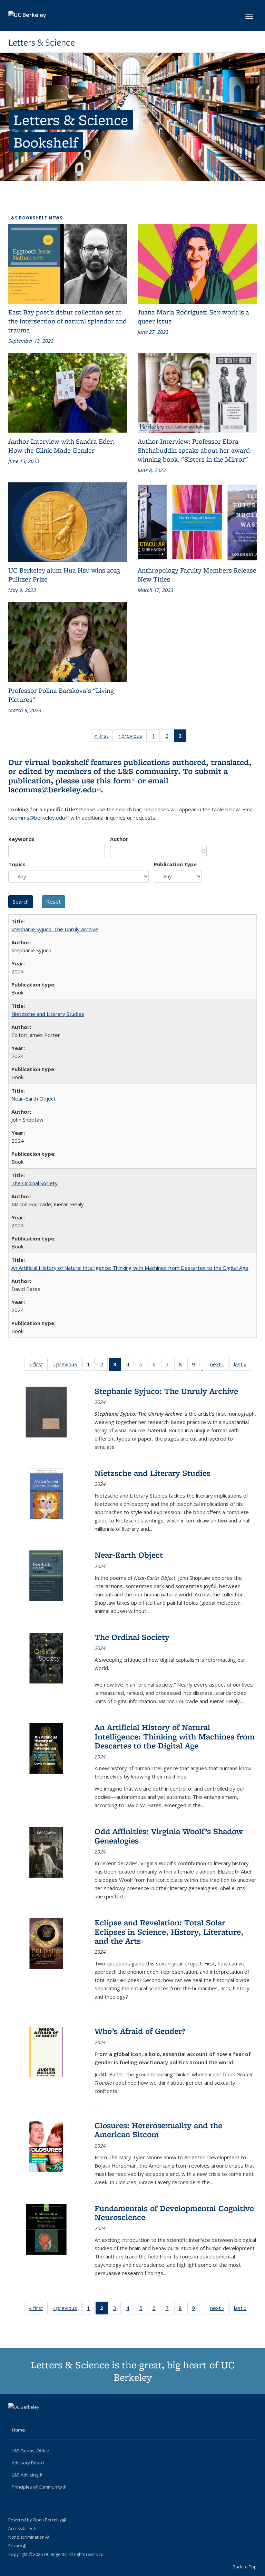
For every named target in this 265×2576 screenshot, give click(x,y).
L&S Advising (27, 2475)
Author (119, 839)
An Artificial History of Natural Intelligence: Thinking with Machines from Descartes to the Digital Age (130, 1268)
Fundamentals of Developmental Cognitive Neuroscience (174, 2213)
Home (18, 2430)
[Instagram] (41, 2419)
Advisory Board (28, 2463)
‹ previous (132, 737)
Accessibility (22, 2528)
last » (243, 1366)
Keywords (21, 839)
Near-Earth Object (33, 1098)
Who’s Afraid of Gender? (140, 2031)
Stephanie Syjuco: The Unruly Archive (55, 929)
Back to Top (245, 2567)
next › (219, 1366)
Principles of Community (39, 2487)
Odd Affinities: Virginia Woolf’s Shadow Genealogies (169, 1836)
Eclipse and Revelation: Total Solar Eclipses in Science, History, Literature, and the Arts (169, 1932)
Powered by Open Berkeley (37, 2520)
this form (116, 780)
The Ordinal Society (35, 1183)
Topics (17, 864)
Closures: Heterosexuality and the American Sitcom (158, 2130)
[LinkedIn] (28, 2419)
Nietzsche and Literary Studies (48, 1014)
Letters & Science (42, 43)
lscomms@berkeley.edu (55, 789)
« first (104, 737)
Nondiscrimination (28, 2537)
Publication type (175, 864)
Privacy (17, 2546)
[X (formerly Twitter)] (14, 2419)
